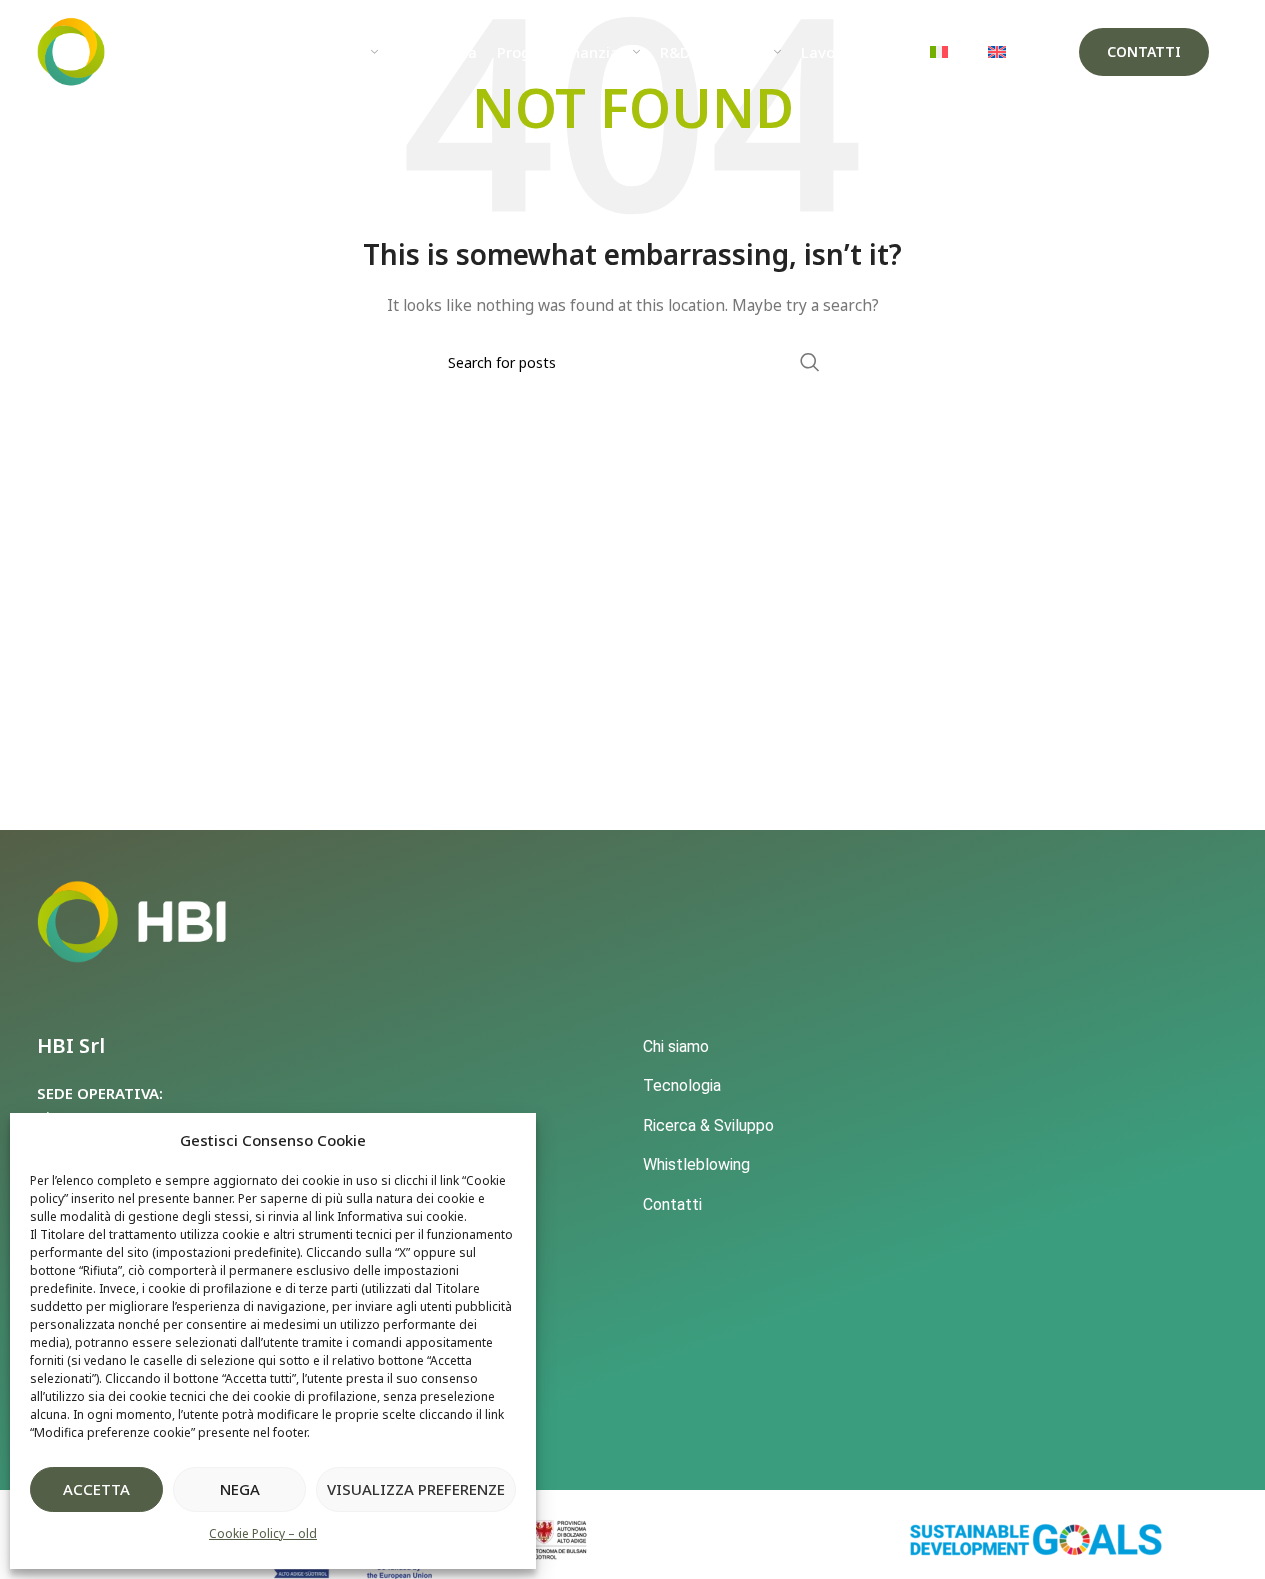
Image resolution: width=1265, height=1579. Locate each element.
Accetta (96, 1489)
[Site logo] (117, 50)
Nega (240, 1489)
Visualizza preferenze (416, 1489)
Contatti (1144, 51)
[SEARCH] (810, 362)
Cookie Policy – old (263, 1533)
